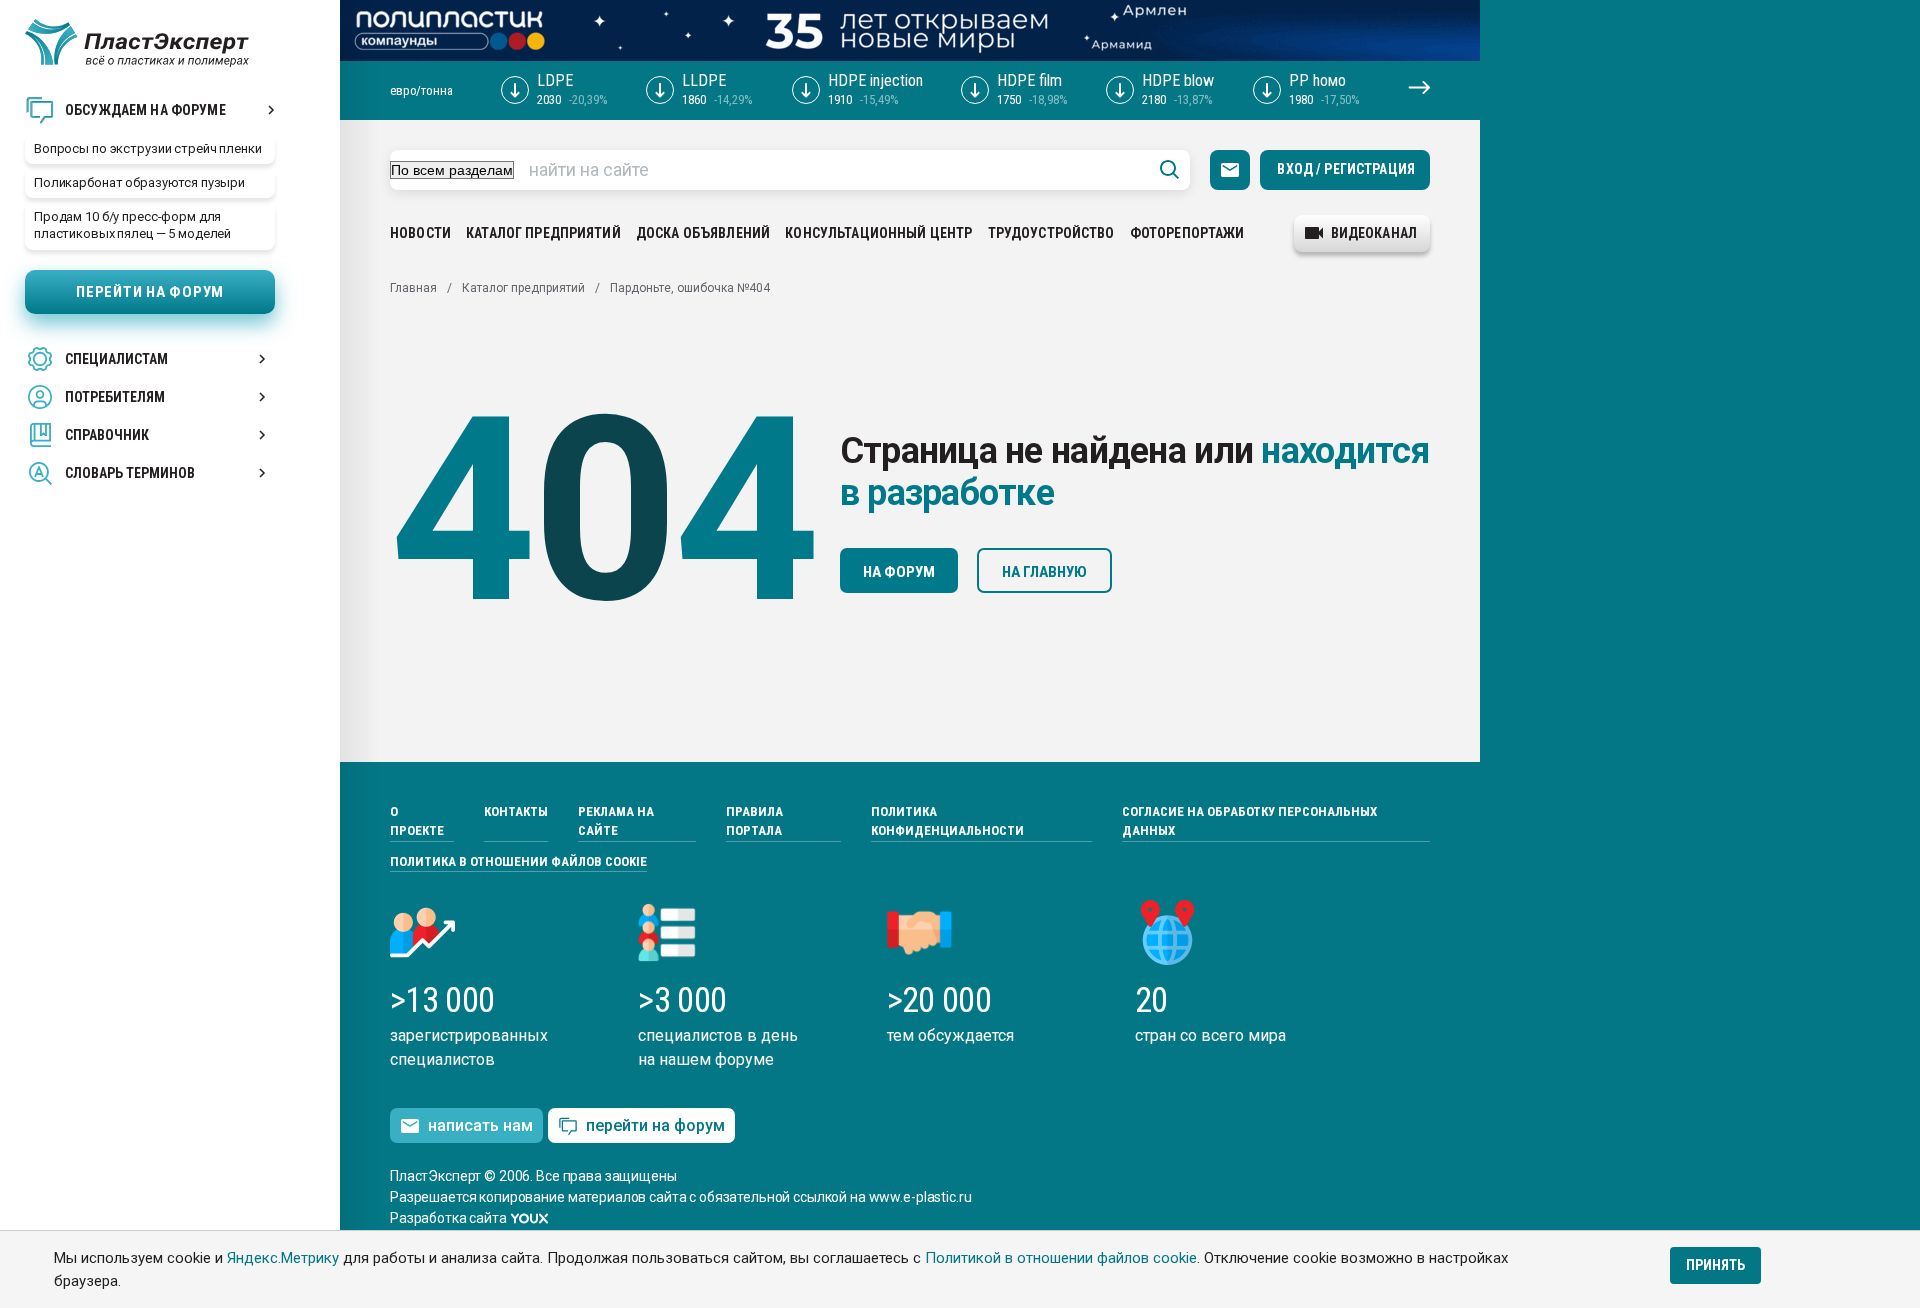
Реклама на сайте (616, 821)
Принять (1715, 1265)
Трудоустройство (1051, 233)
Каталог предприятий (543, 233)
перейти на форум (655, 1125)
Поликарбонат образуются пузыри (139, 182)
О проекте (417, 821)
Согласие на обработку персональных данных (1249, 821)
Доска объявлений (703, 233)
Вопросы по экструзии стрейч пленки (148, 148)
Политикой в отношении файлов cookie (1061, 1258)
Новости (420, 233)
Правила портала (754, 821)
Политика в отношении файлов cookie (518, 861)
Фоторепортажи (1187, 233)
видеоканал (1374, 233)
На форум (899, 572)
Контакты (516, 811)
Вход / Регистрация (1346, 169)
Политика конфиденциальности (947, 821)
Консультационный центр (878, 233)
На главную (1044, 572)
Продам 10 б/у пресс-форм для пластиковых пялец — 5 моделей (132, 225)
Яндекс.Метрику (283, 1258)
